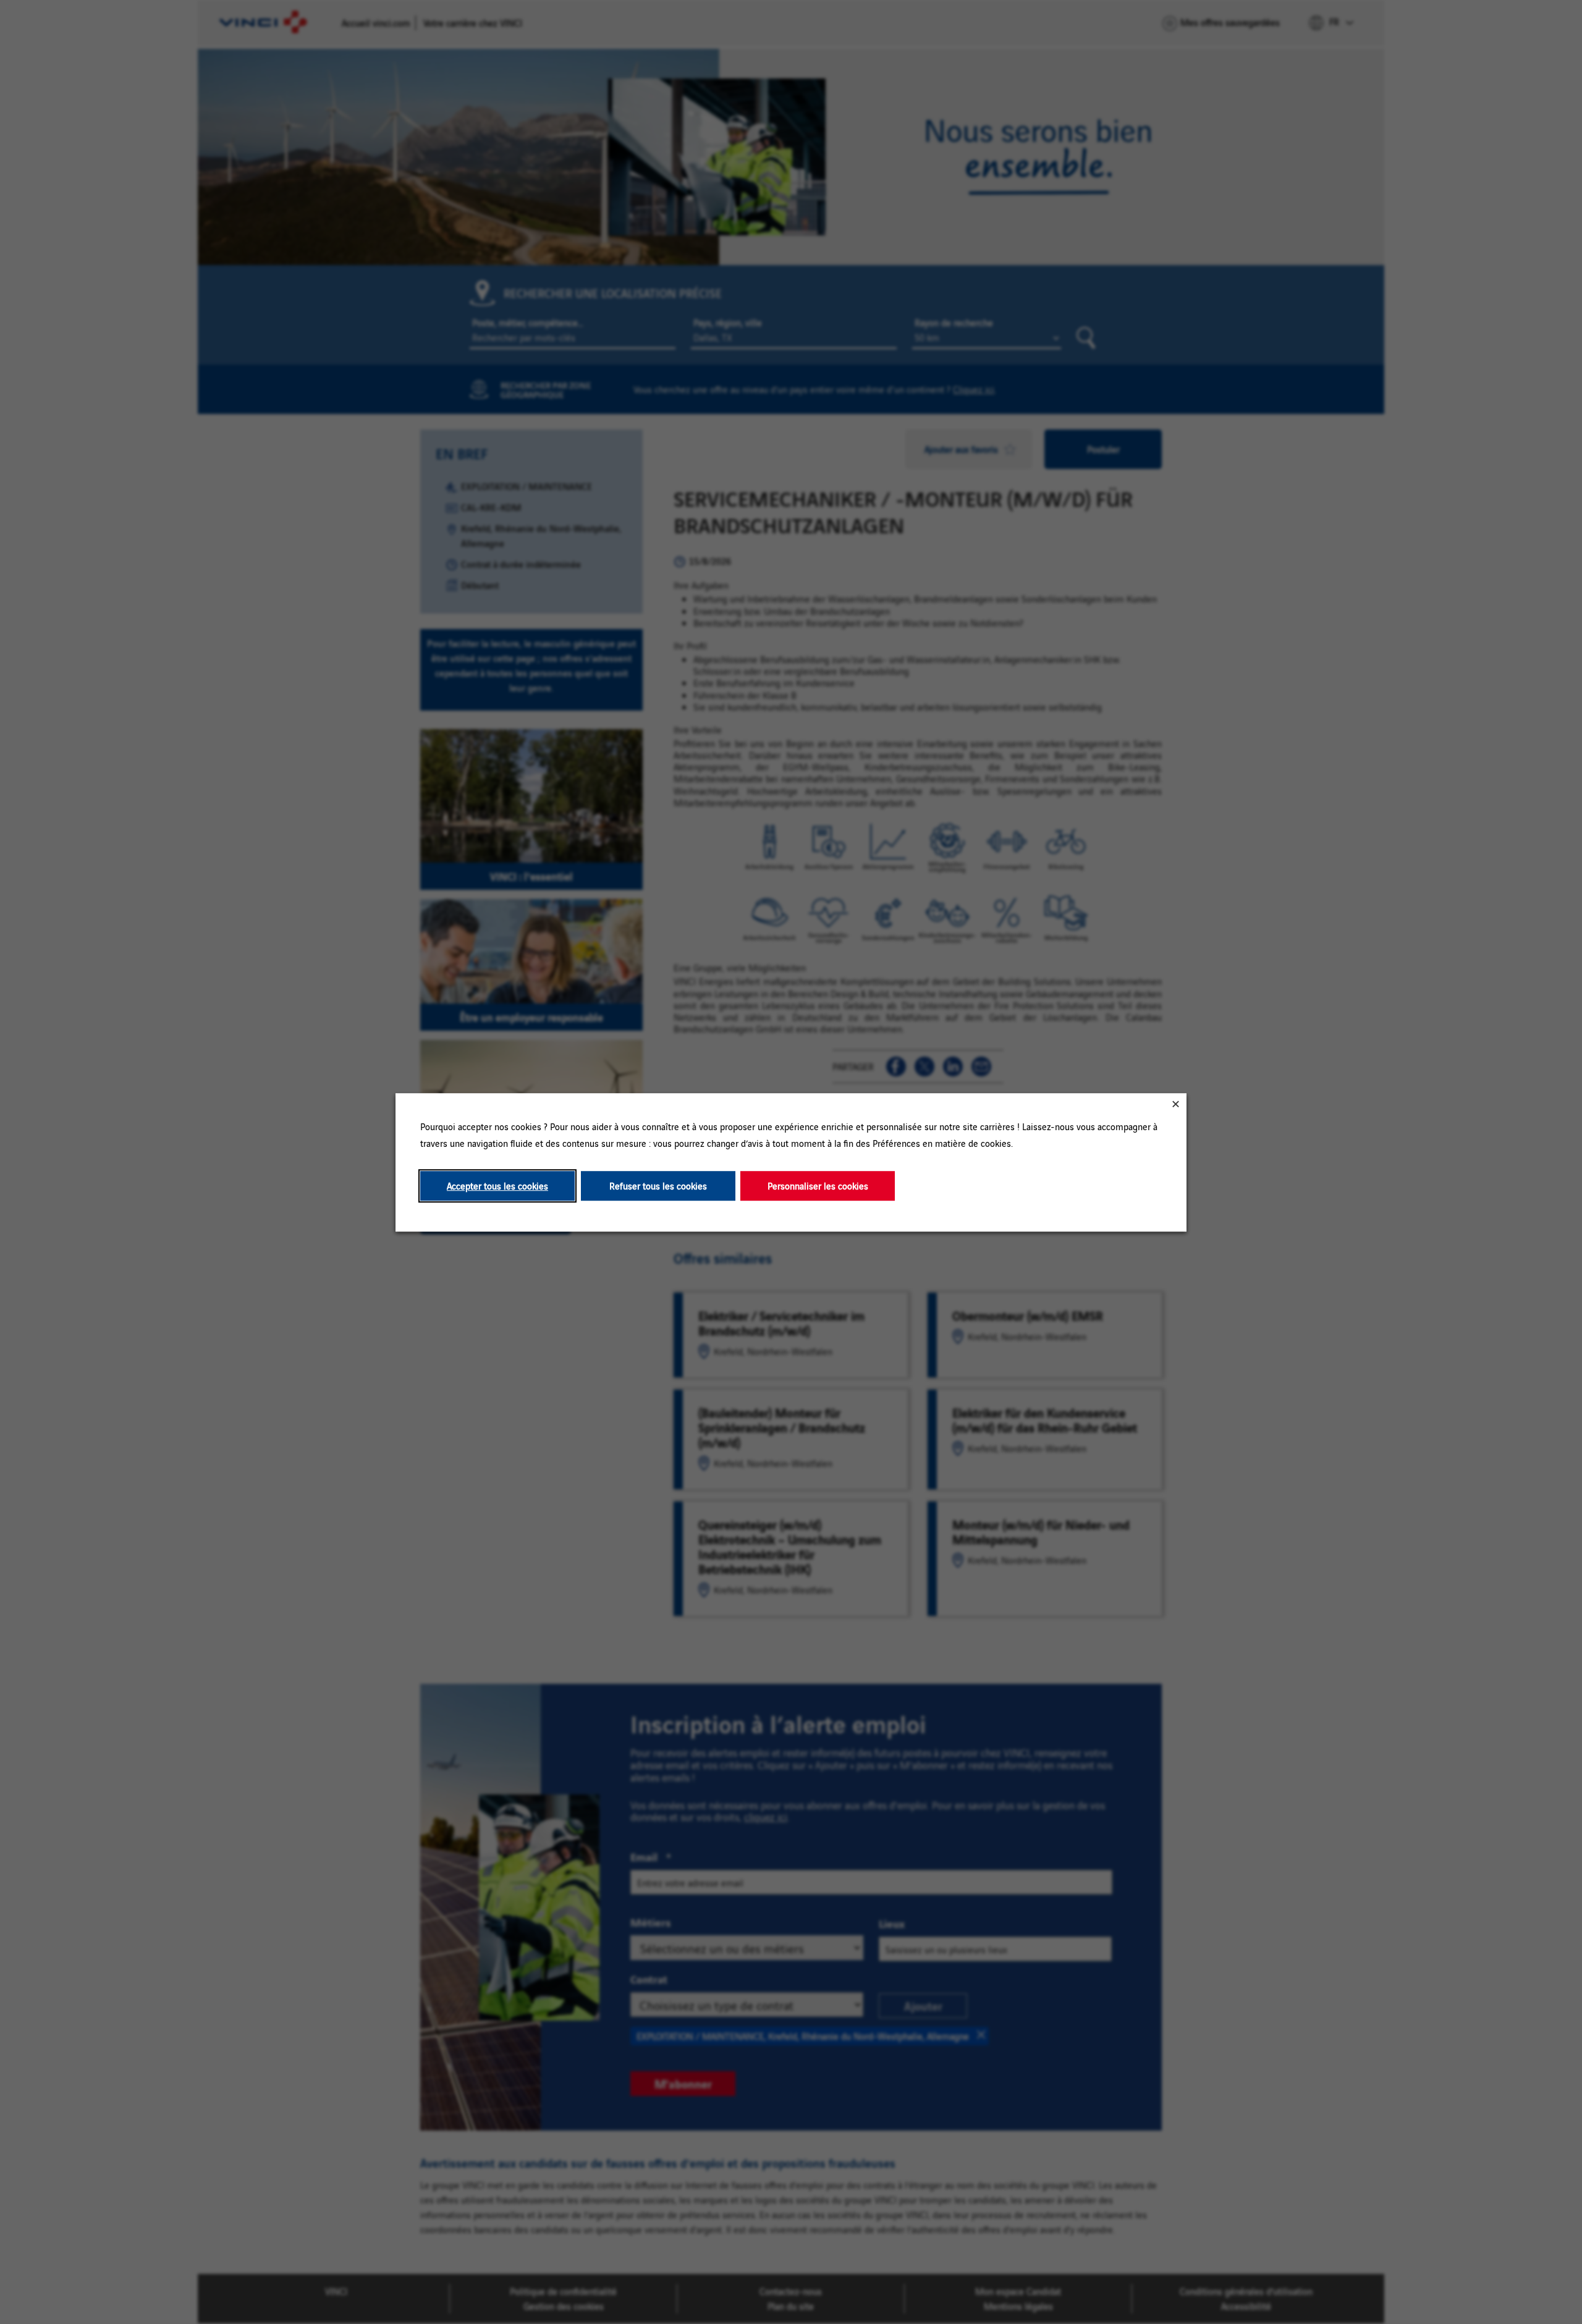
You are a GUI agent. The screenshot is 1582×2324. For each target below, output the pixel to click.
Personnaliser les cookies (818, 1185)
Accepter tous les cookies (497, 1185)
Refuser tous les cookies (658, 1185)
